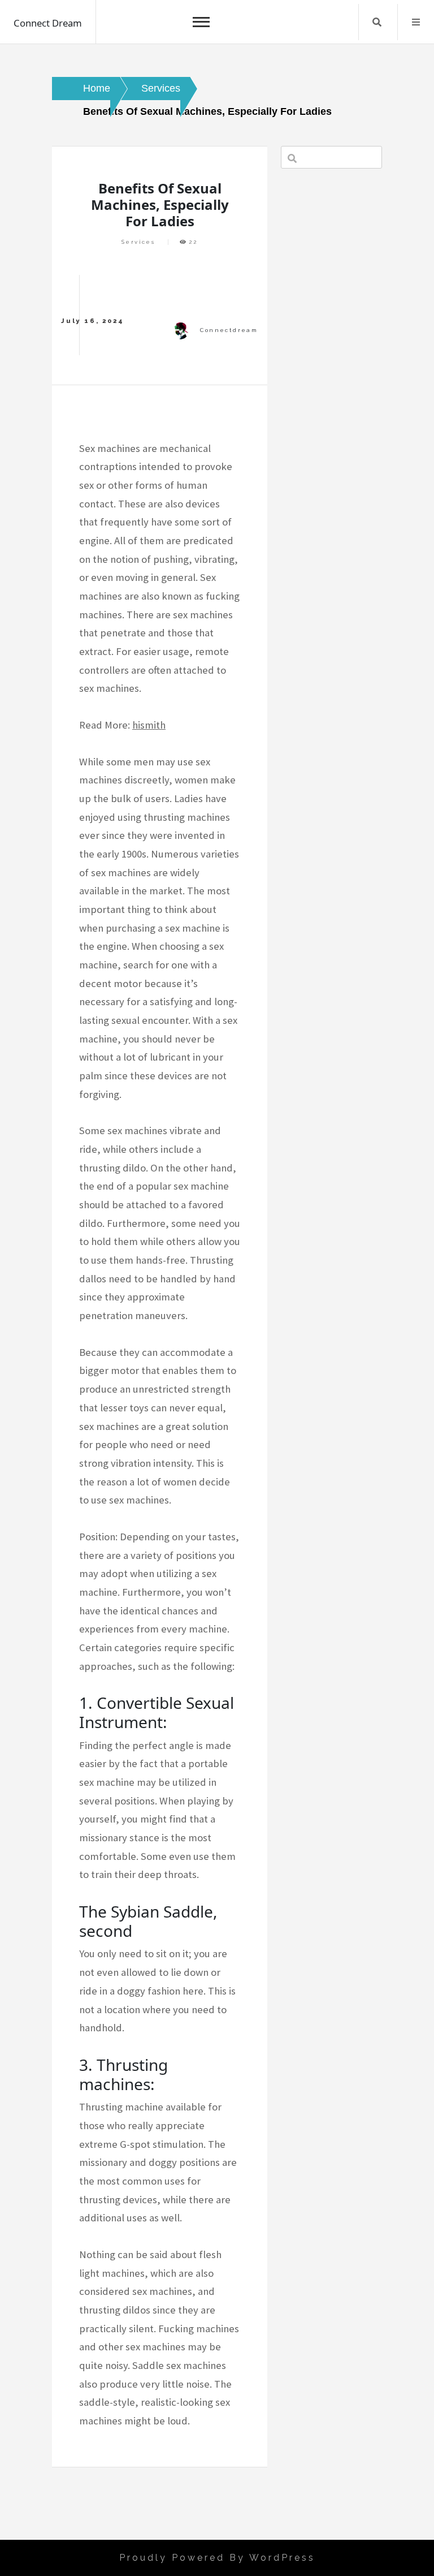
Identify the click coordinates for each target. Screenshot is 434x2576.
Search (377, 22)
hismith (149, 725)
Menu (416, 22)
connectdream (229, 330)
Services (138, 242)
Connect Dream (48, 23)
